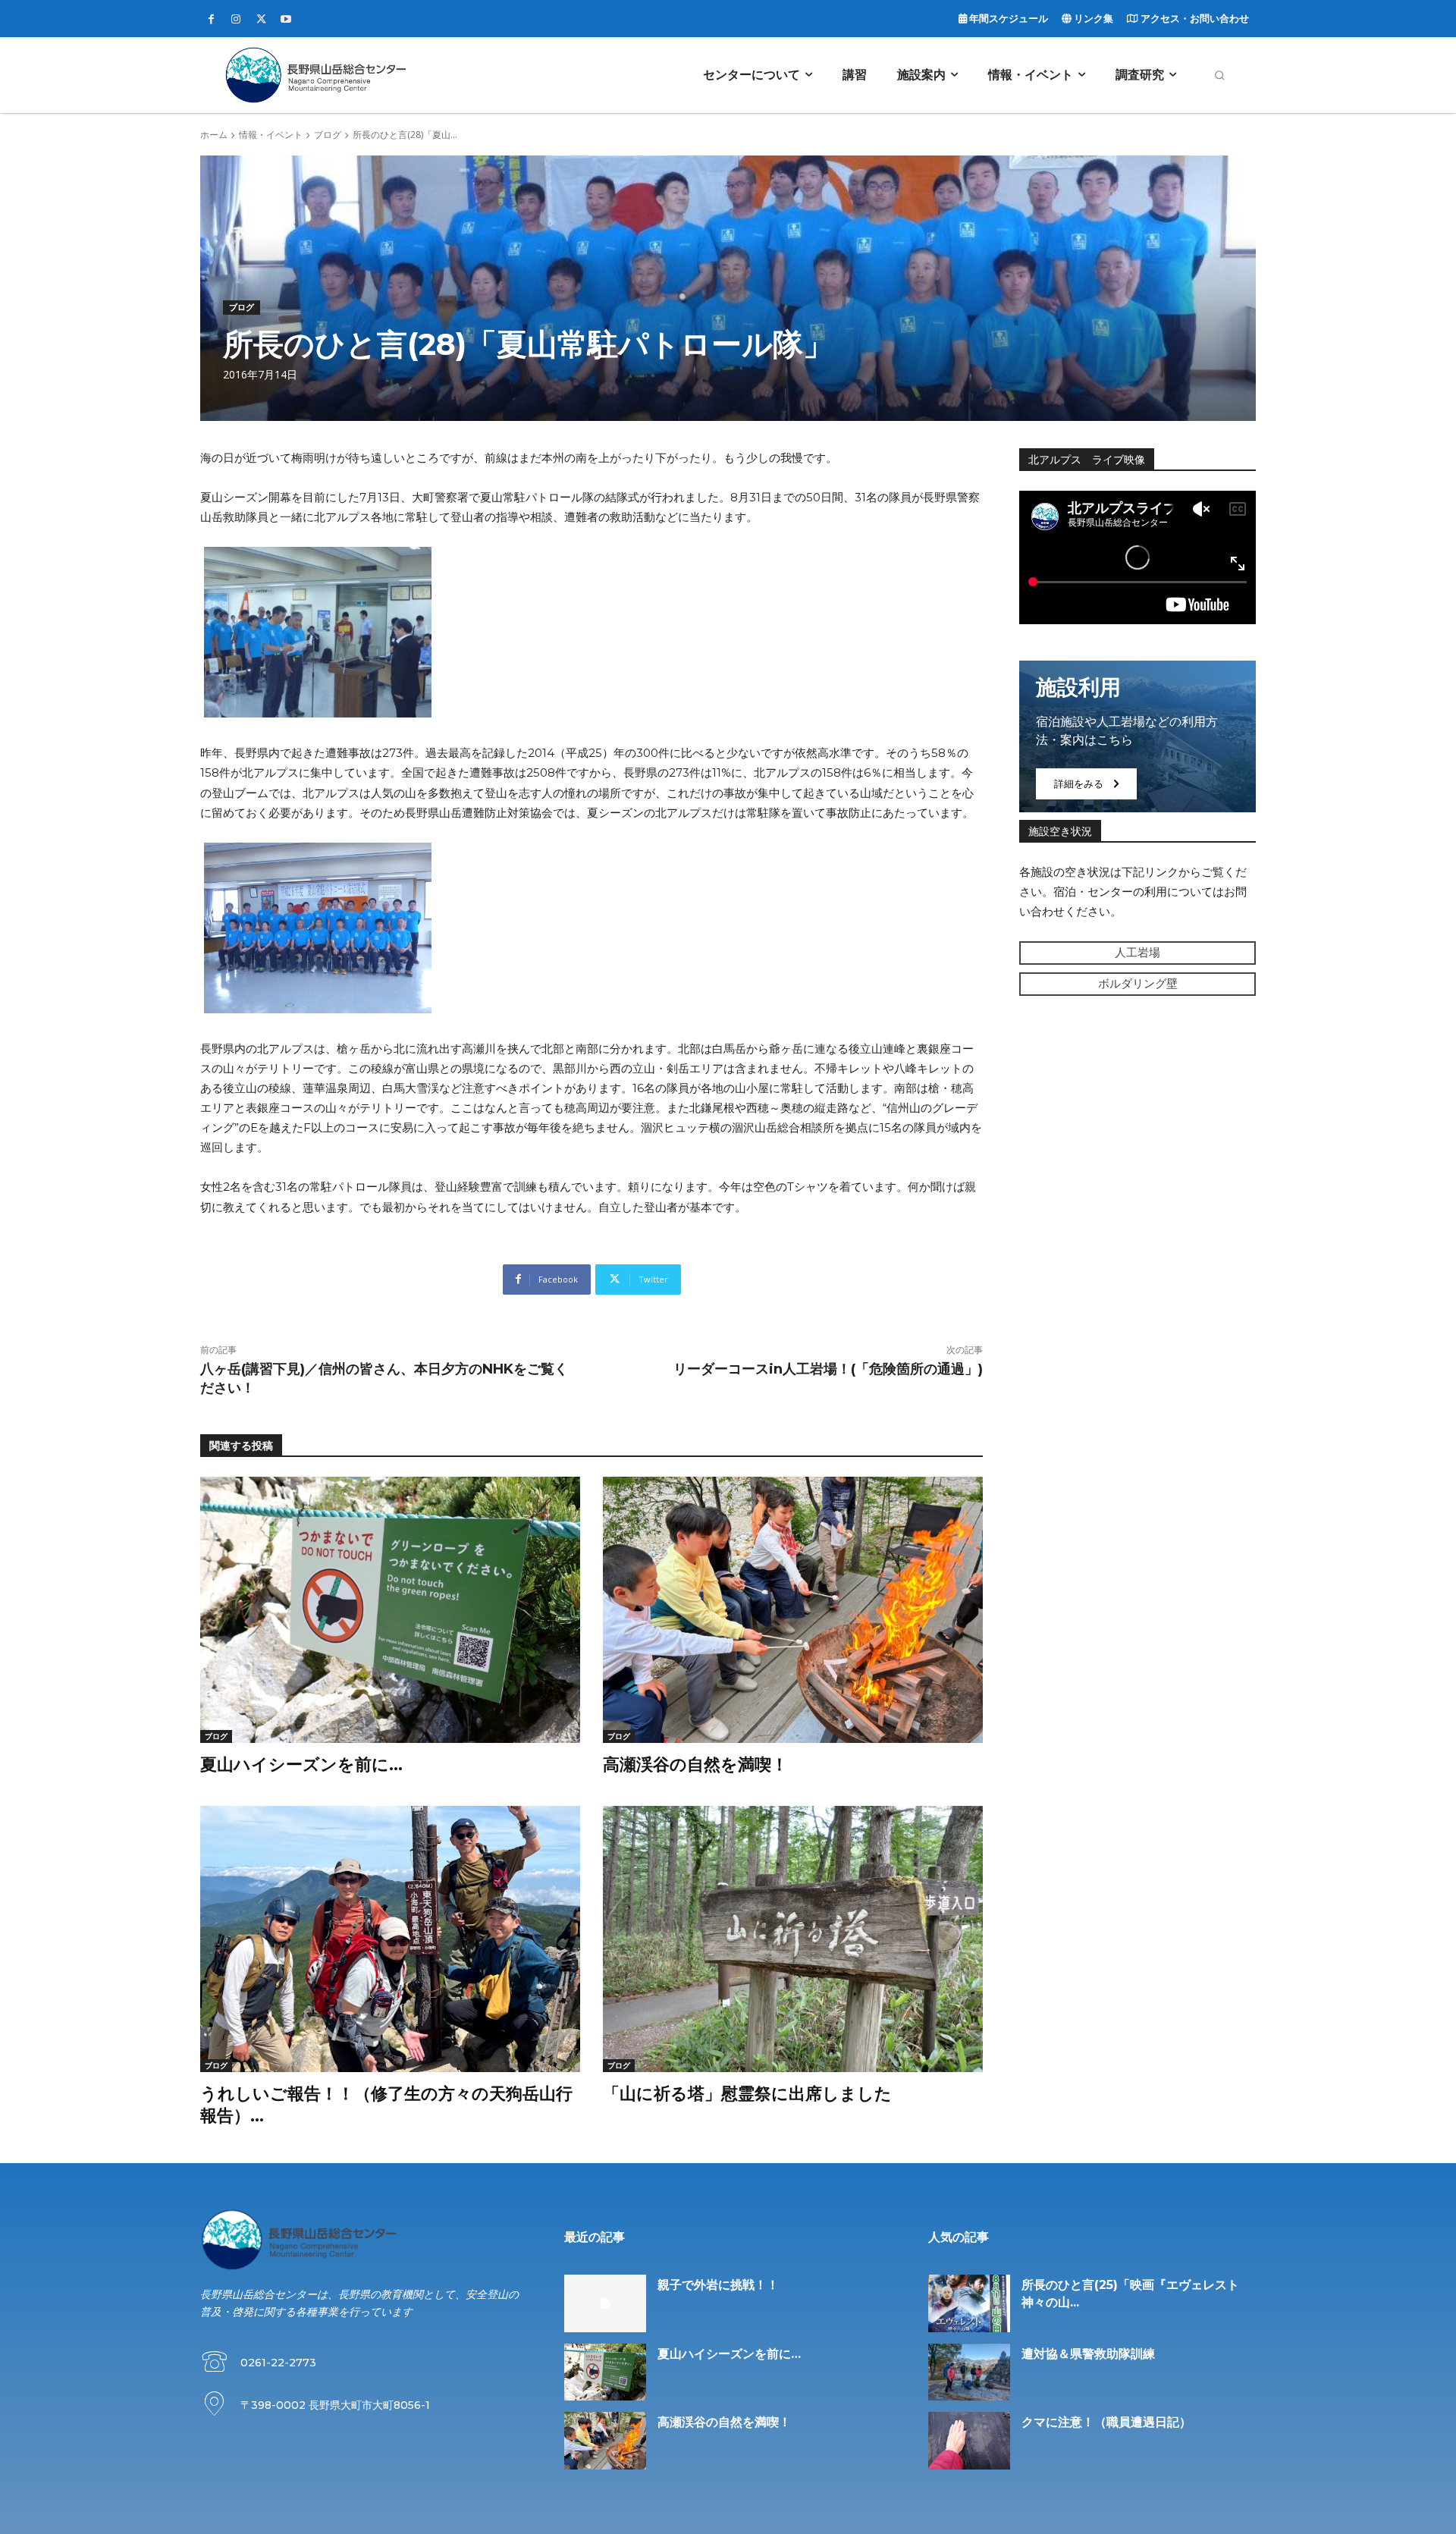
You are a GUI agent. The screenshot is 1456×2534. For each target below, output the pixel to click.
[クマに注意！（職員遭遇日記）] (969, 2441)
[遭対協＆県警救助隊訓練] (969, 2372)
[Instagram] (236, 20)
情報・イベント (271, 135)
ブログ (328, 135)
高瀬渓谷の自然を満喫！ (695, 1765)
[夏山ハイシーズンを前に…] (390, 1610)
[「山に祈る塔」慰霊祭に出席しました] (793, 1939)
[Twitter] (261, 20)
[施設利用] (1137, 736)
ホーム (214, 135)
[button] (1219, 75)
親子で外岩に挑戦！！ (718, 2285)
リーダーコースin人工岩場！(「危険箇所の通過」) (828, 1369)
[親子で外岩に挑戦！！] (605, 2303)
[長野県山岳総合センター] (315, 75)
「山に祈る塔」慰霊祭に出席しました (747, 2094)
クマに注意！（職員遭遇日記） (1106, 2422)
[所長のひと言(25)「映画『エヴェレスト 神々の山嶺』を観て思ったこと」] (969, 2303)
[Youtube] (286, 20)
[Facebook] (211, 20)
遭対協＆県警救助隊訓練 (1088, 2354)
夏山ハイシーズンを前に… (301, 1765)
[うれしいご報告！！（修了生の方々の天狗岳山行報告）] (390, 1939)
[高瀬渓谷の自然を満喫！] (793, 1610)
